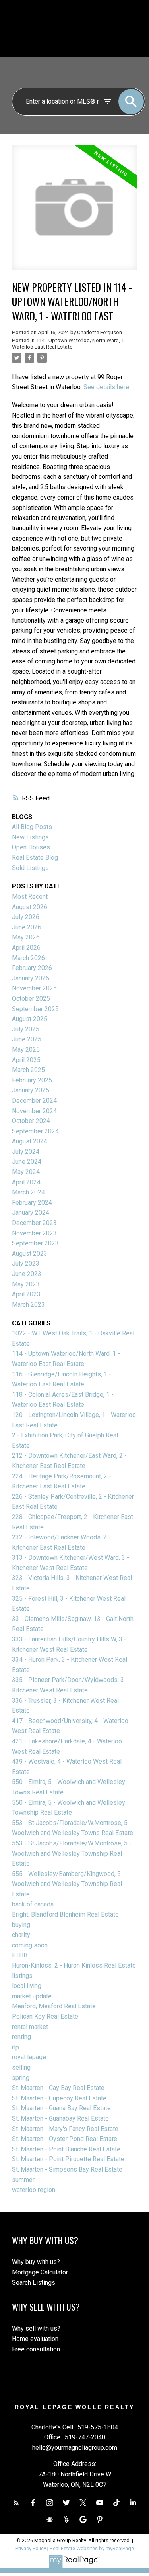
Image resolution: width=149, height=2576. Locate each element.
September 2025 (35, 1009)
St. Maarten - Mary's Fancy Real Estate (65, 2129)
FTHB (20, 1955)
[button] (16, 2503)
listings (22, 1976)
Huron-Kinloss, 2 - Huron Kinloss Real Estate (74, 1965)
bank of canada (33, 1904)
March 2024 (28, 1192)
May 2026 (26, 937)
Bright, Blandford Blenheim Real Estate (65, 1914)
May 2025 (26, 1050)
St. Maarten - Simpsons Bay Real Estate (67, 2169)
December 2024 (34, 1101)
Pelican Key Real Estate (45, 2016)
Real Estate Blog (35, 858)
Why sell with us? (36, 2328)
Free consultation (36, 2349)
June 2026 (27, 927)
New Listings (30, 837)
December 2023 (34, 1223)
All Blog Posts (32, 827)
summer (23, 2180)
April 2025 (26, 1060)
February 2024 (32, 1203)
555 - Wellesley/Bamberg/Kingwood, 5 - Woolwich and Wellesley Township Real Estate (68, 1884)
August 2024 (30, 1141)
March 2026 (28, 958)
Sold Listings (30, 868)
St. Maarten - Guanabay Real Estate (60, 2118)
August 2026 (30, 907)
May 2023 (26, 1284)
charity (21, 1935)
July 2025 (26, 1029)
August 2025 (30, 1019)
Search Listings (34, 2283)
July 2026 (26, 917)
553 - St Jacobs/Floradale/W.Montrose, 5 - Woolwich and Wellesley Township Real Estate (72, 1853)
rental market (30, 2027)
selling (21, 2067)
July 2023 (26, 1263)
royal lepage (29, 2057)
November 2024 (34, 1111)
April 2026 (26, 948)
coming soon (30, 1945)
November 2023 (34, 1233)
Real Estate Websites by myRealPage (92, 2548)
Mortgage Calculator (40, 2272)
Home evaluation (35, 2339)
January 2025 (31, 1090)
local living (27, 1986)
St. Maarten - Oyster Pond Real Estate (65, 2139)
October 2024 (31, 1121)
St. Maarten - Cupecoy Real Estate (59, 2098)
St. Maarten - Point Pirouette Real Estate (68, 2159)
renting (21, 2037)
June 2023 (27, 1274)
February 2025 (32, 1080)
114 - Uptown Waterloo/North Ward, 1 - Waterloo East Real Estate (69, 344)
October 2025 (31, 999)
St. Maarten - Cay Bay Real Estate (58, 2088)
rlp (15, 2047)
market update (32, 1996)
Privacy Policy (31, 2548)
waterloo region (34, 2190)
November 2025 (34, 988)
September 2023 (35, 1243)
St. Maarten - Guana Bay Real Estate (61, 2108)
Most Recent (30, 897)
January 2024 (31, 1213)
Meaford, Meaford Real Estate (54, 2006)
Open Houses (31, 847)
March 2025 (28, 1070)
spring (21, 2078)
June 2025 (27, 1039)
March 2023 (28, 1305)
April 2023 (26, 1294)
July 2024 (26, 1152)
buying (21, 1925)
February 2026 (32, 968)
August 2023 (30, 1254)
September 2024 (35, 1131)
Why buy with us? (36, 2262)
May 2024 (26, 1172)
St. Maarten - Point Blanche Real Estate (66, 2149)
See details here (106, 387)
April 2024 (26, 1182)
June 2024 (27, 1162)
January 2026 (31, 978)
